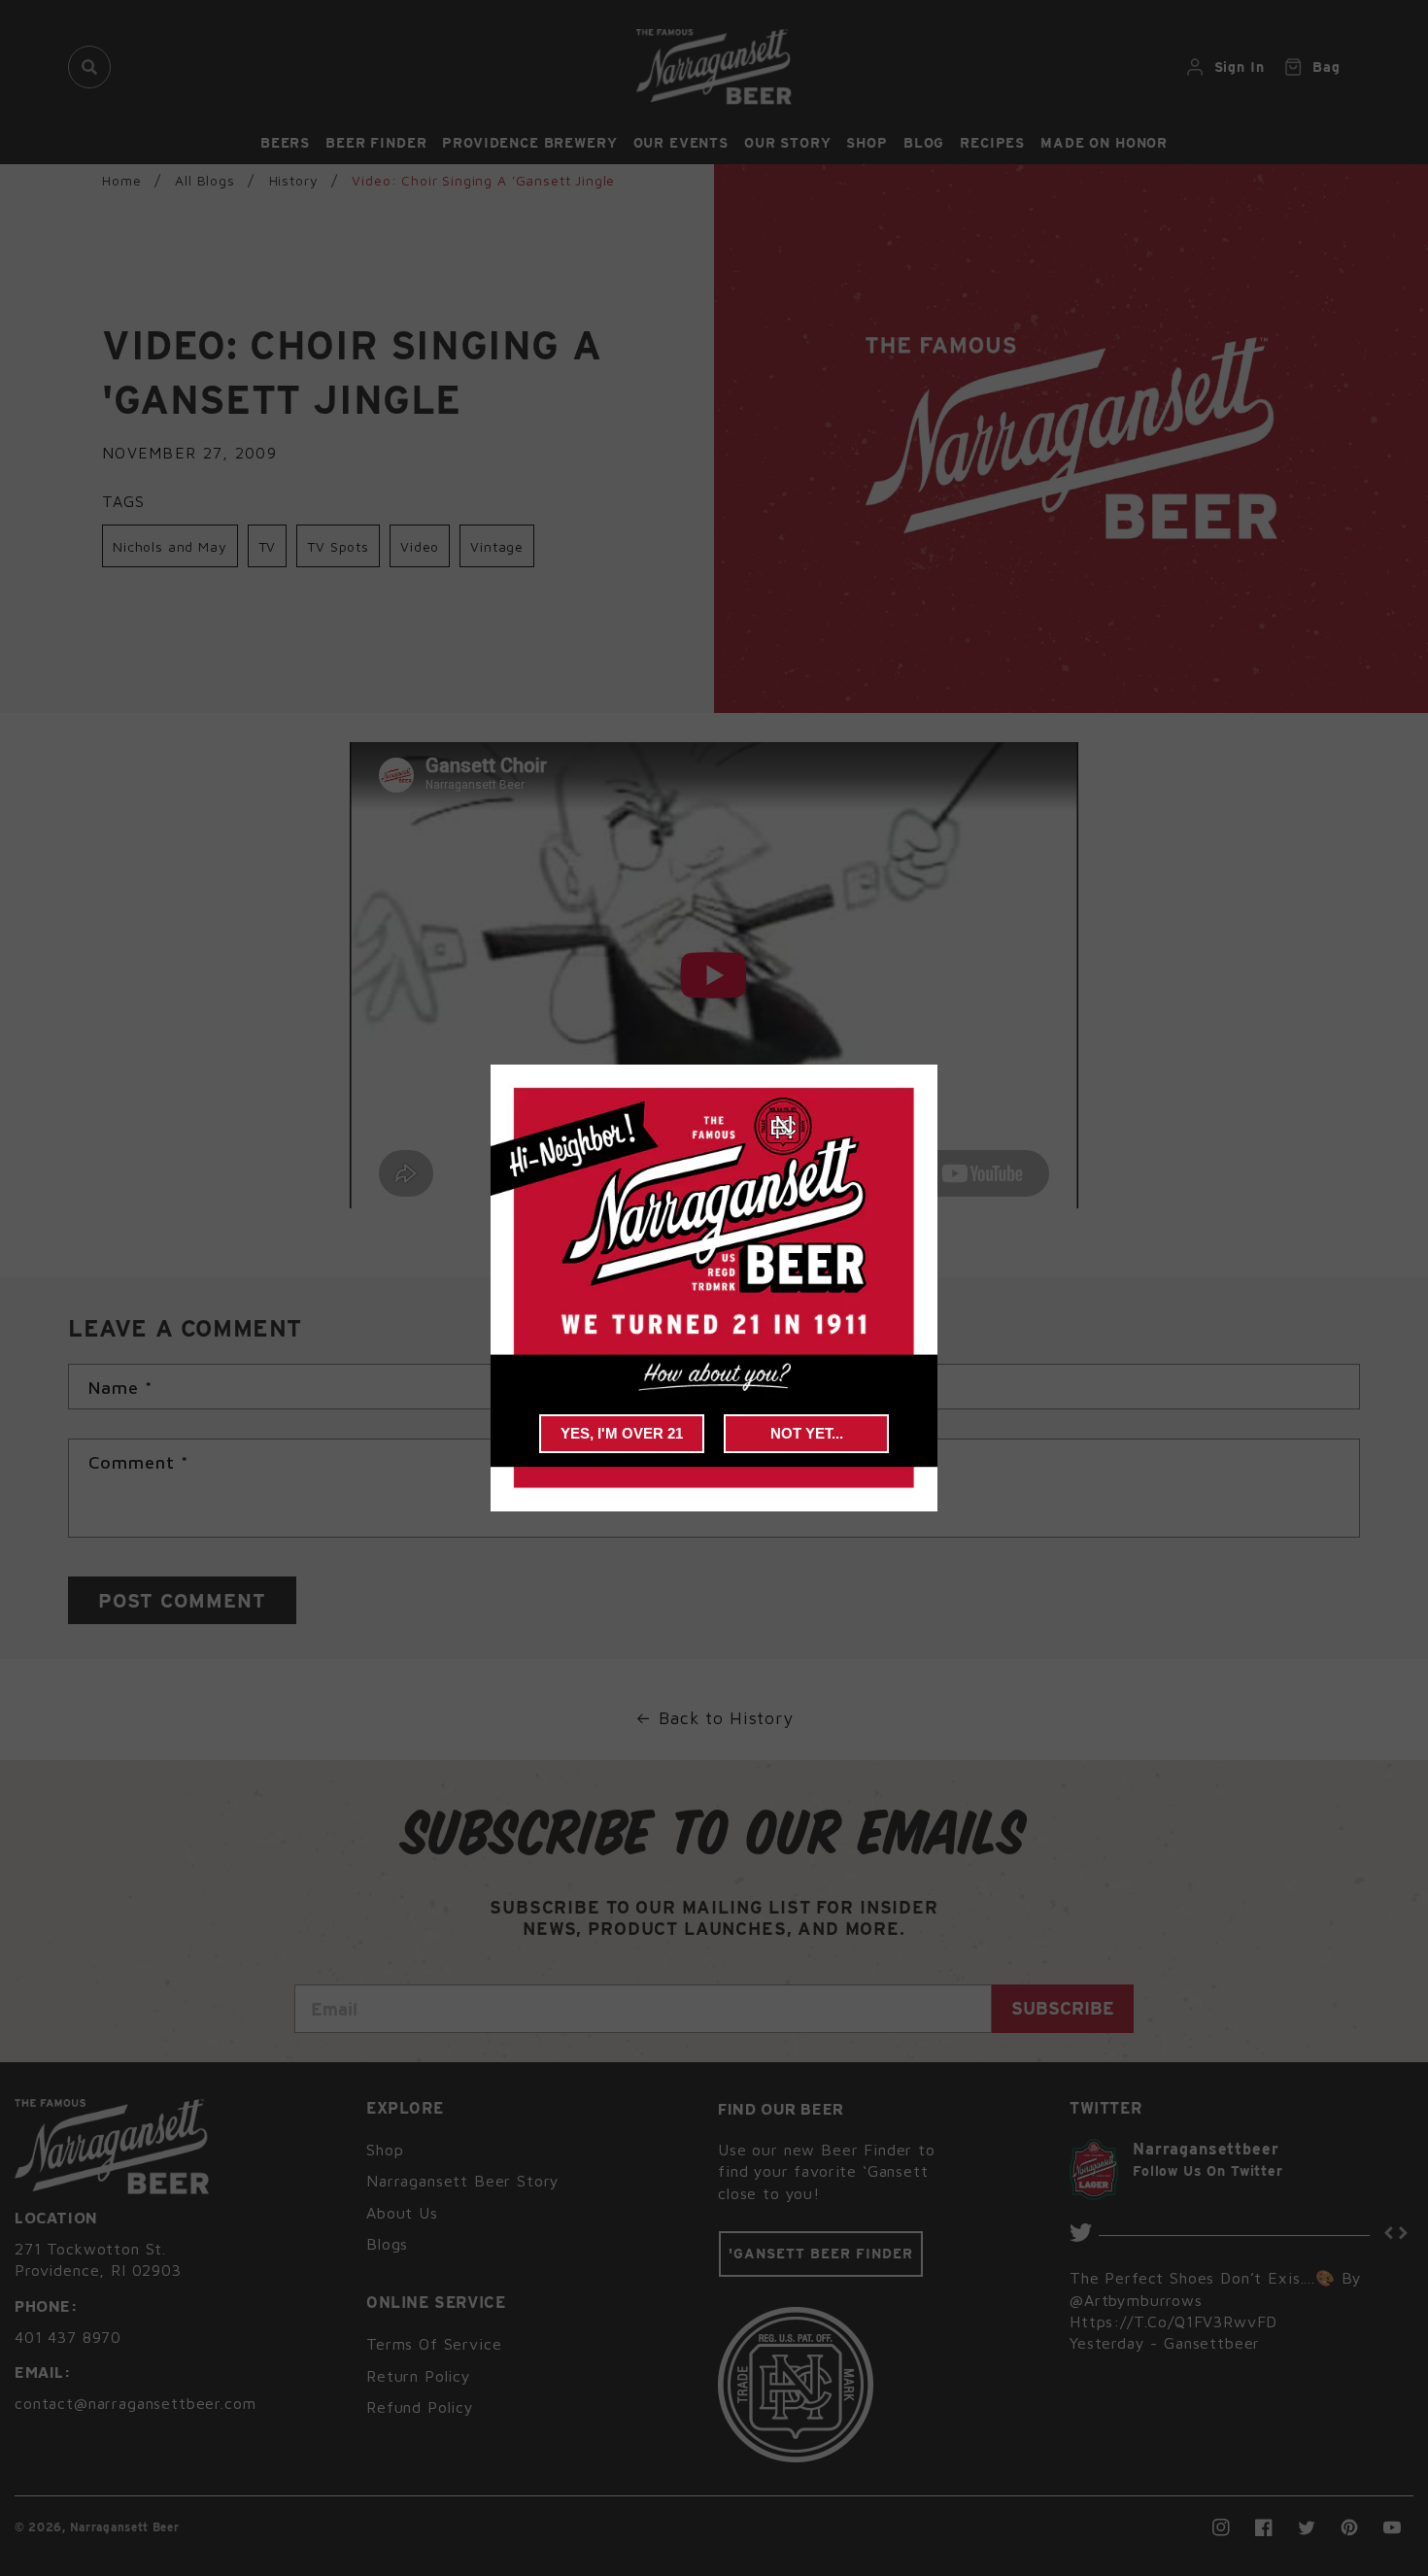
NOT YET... (807, 1433)
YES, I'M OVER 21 (622, 1433)
